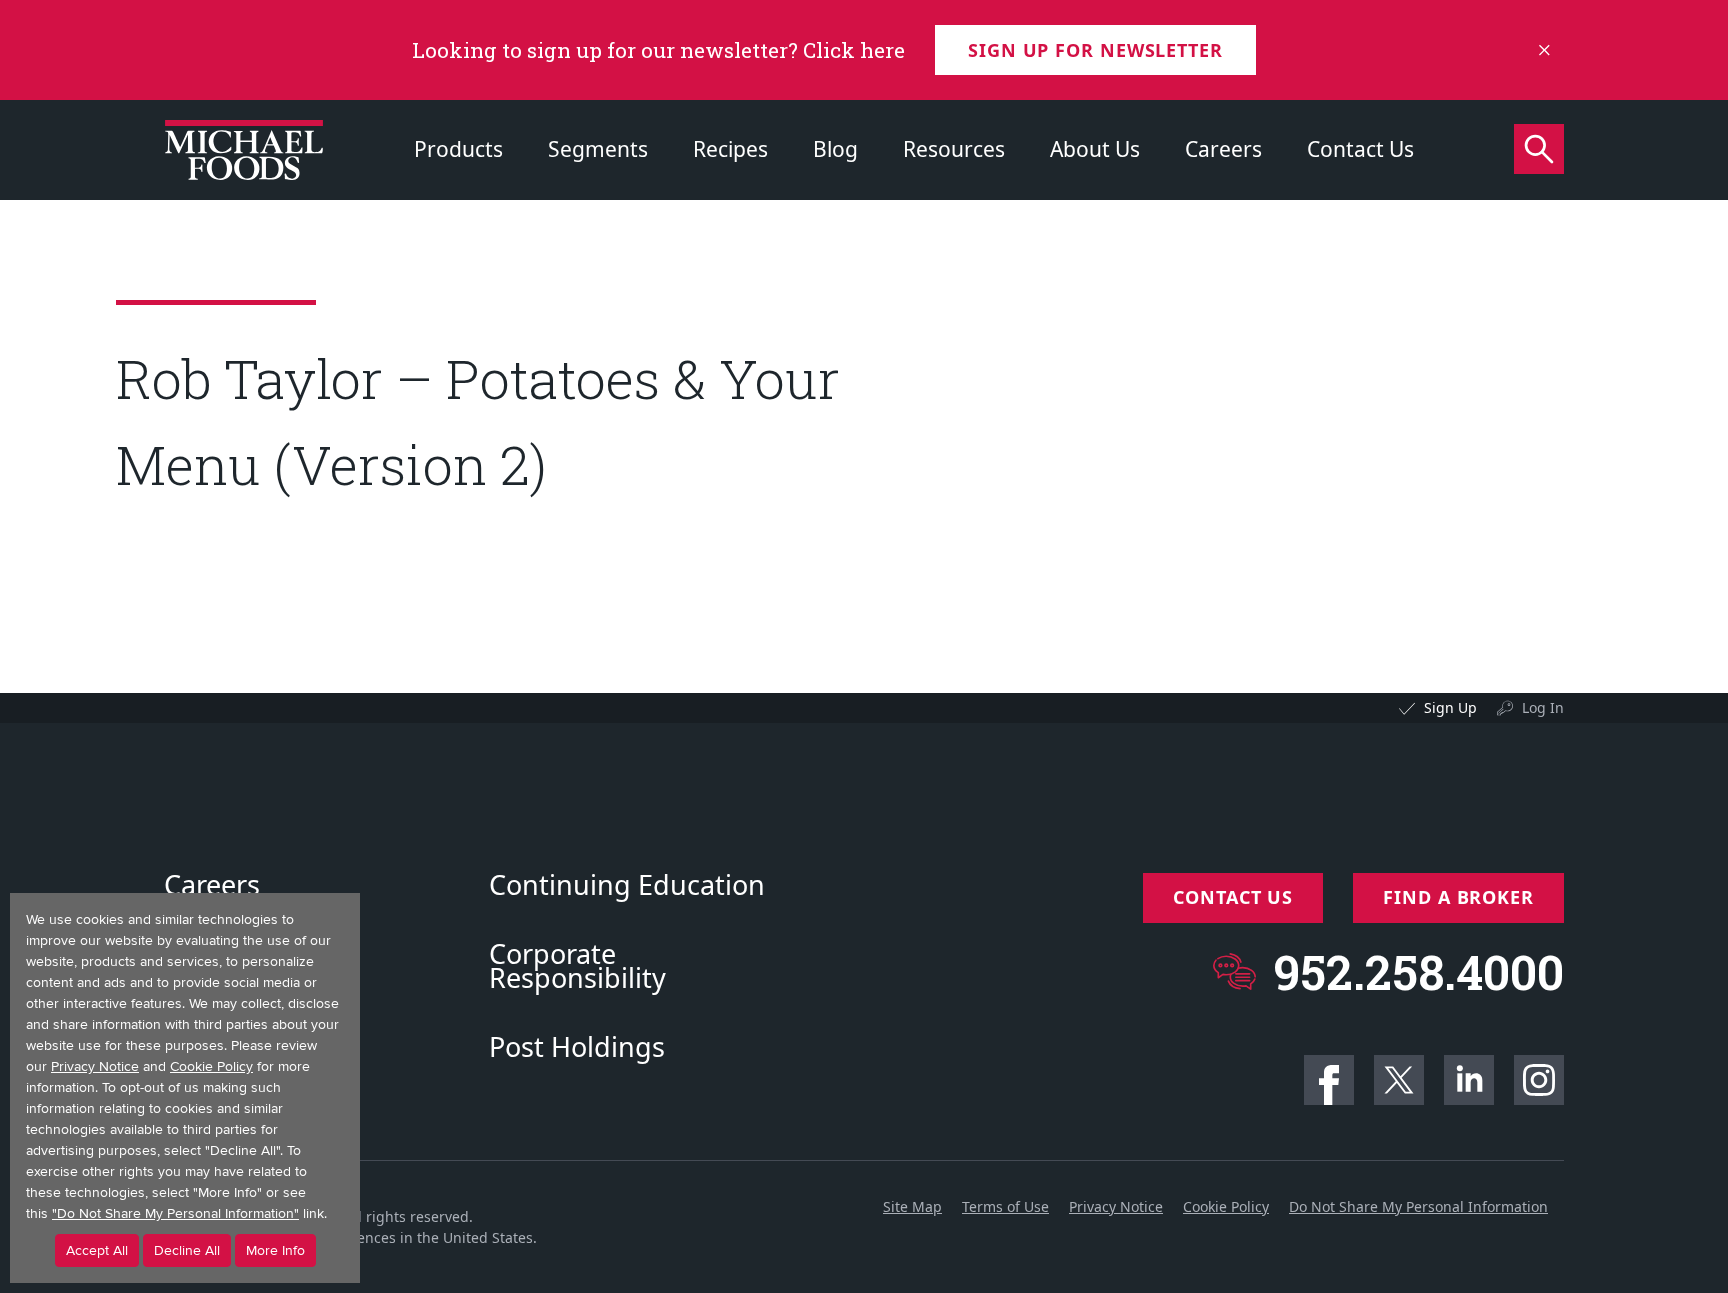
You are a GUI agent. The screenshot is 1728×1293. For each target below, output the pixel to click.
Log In (1543, 707)
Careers (1223, 149)
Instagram (1539, 1080)
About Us (1095, 149)
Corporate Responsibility (577, 966)
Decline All (187, 1250)
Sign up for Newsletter (1095, 50)
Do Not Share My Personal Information (1418, 1206)
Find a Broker (1458, 897)
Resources (954, 149)
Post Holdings (577, 1047)
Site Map (912, 1206)
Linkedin (1469, 1080)
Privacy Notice (1116, 1206)
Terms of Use (1005, 1206)
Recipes (730, 149)
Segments (598, 149)
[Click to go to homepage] (244, 150)
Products (458, 149)
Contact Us (1360, 149)
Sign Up (1450, 707)
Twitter (1399, 1080)
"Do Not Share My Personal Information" (175, 1213)
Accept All (97, 1250)
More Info (275, 1250)
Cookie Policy (1226, 1206)
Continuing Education (627, 885)
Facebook (1329, 1080)
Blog (835, 149)
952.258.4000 (1418, 971)
